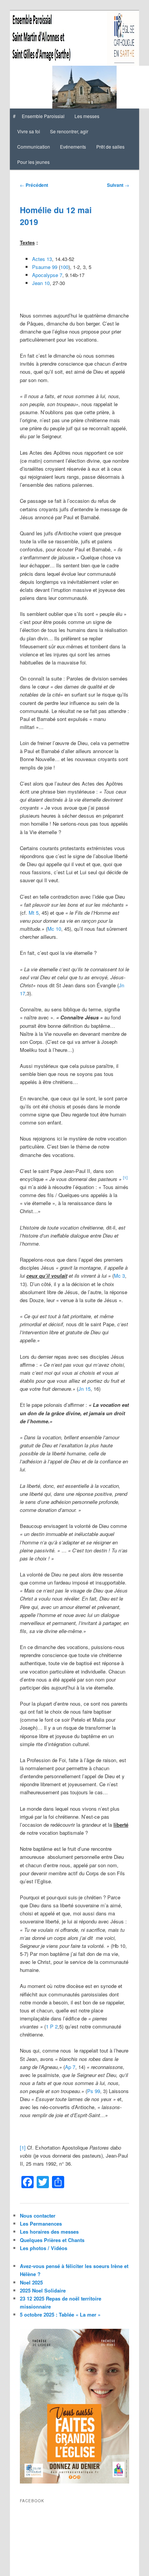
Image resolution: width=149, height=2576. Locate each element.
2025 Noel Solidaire (43, 2290)
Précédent (34, 185)
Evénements (73, 147)
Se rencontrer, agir (69, 131)
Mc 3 (119, 1276)
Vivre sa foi (29, 131)
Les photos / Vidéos (44, 2248)
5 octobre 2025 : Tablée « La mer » (60, 2314)
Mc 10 (54, 929)
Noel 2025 (31, 2282)
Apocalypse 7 (47, 275)
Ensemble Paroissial (43, 116)
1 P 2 (52, 2026)
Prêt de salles (110, 147)
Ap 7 (70, 2067)
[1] (23, 2147)
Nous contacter (38, 2216)
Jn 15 (84, 1389)
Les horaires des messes (49, 2232)
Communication (34, 147)
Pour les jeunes (33, 162)
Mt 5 (34, 913)
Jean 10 (41, 283)
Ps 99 (94, 2091)
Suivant (118, 185)
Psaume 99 (45, 267)
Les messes (87, 116)
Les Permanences (41, 2224)
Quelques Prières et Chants (52, 2240)
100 (64, 267)
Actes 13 (42, 259)
